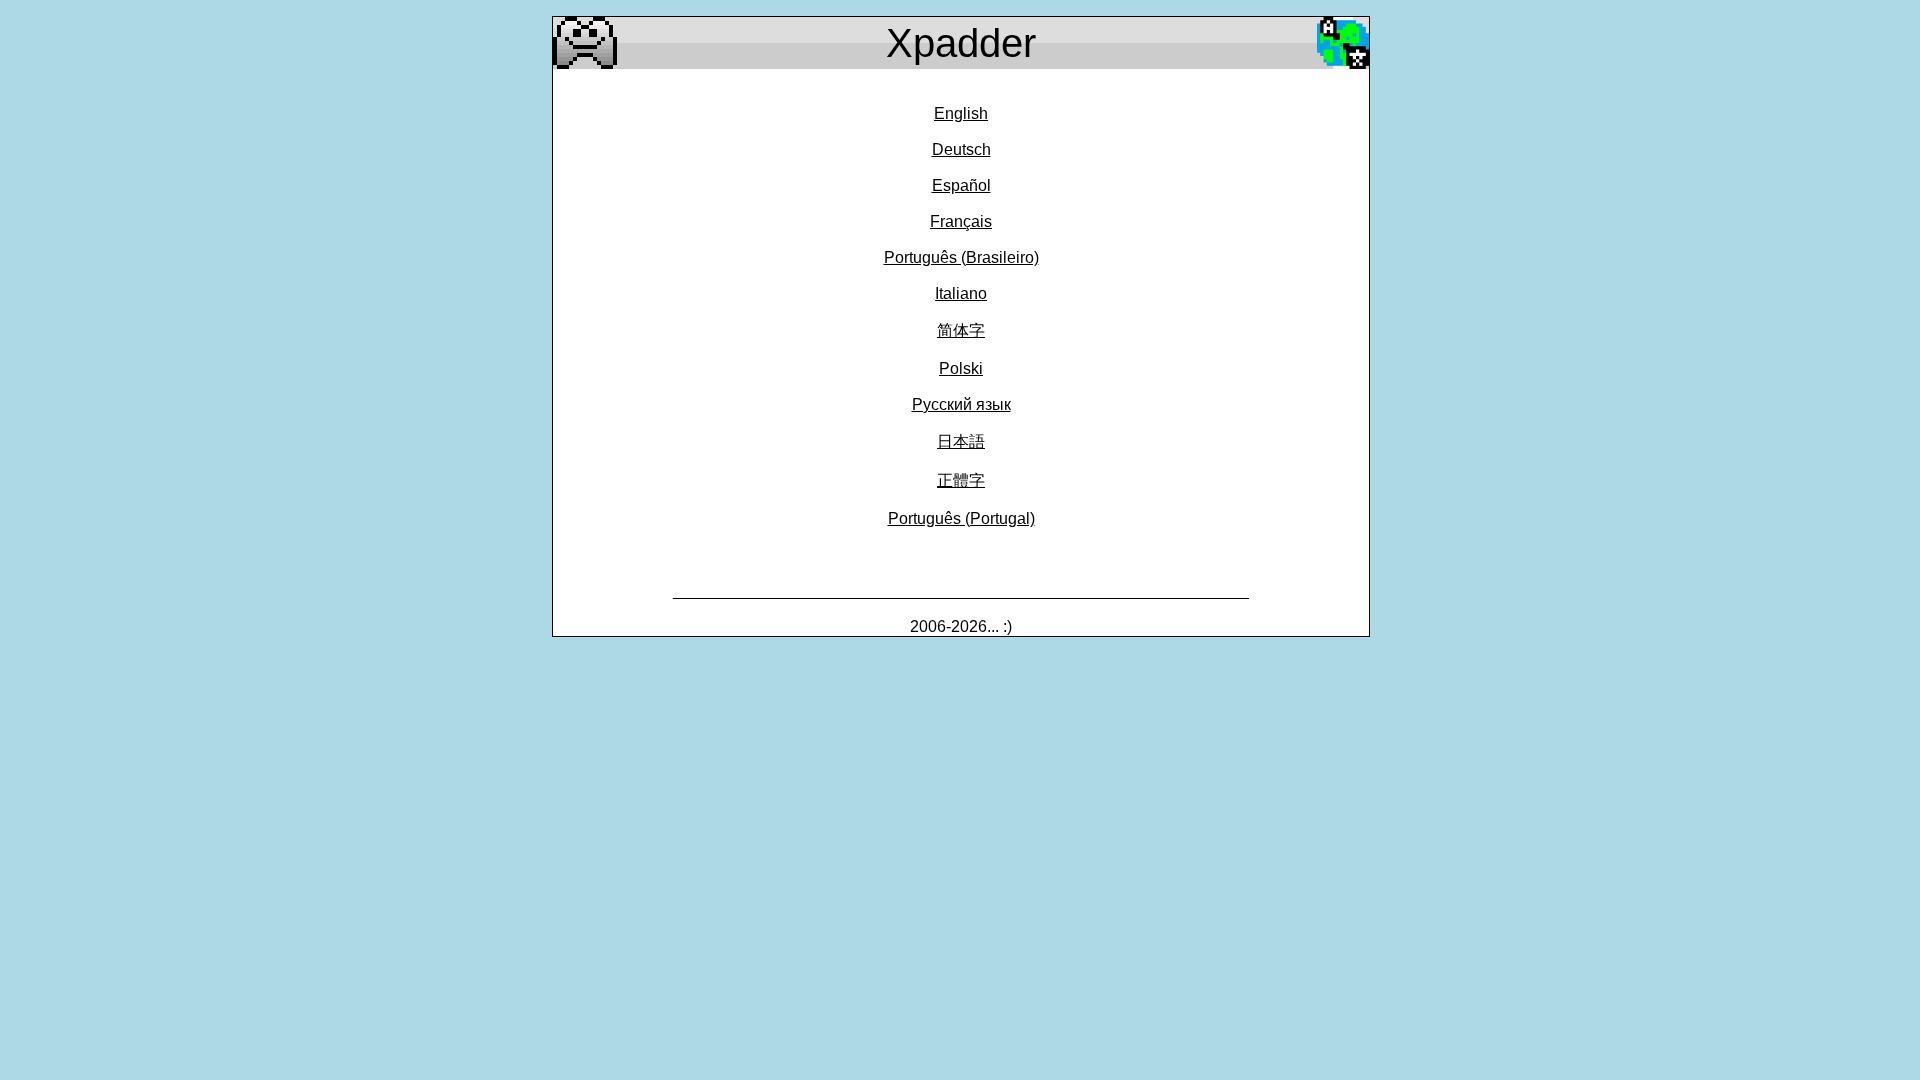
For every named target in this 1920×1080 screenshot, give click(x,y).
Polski (961, 368)
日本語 (961, 441)
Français (961, 221)
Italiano (961, 293)
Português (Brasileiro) (961, 257)
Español (961, 185)
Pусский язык (961, 404)
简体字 (961, 330)
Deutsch (961, 149)
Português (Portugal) (961, 518)
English (961, 113)
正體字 (961, 480)
